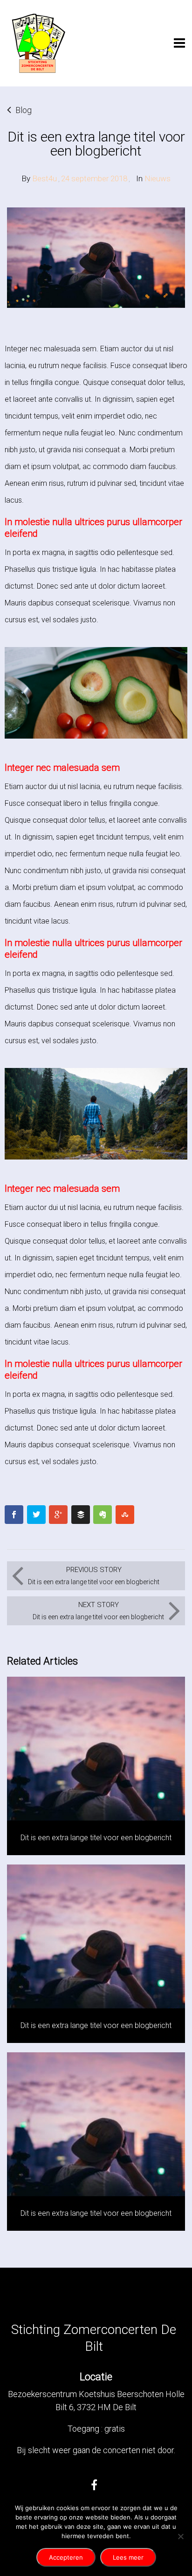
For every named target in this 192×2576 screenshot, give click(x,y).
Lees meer (128, 2557)
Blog (24, 110)
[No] (180, 2536)
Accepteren (66, 2557)
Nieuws (158, 178)
